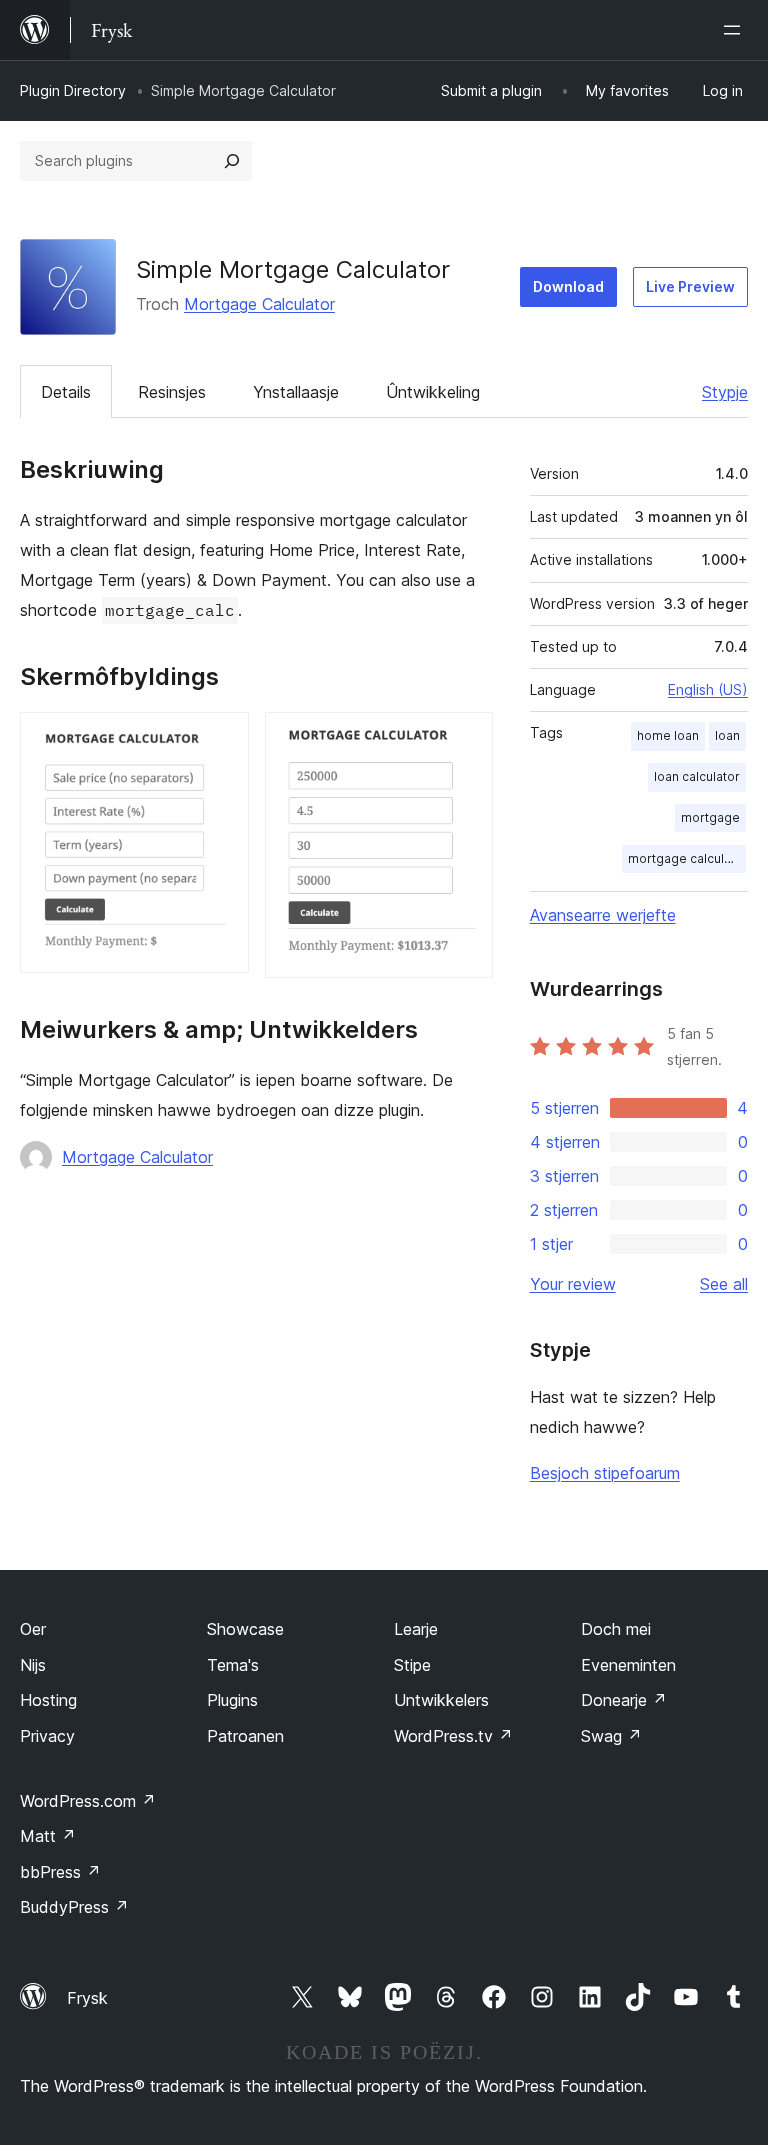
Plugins (232, 1700)
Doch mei (616, 1629)
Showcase (245, 1629)
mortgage (710, 817)
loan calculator (697, 776)
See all (724, 1284)
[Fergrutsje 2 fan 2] (466, 739)
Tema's (233, 1665)
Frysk (87, 1998)
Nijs (33, 1665)
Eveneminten (628, 1665)
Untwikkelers (441, 1700)
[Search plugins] (232, 161)
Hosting (48, 1700)
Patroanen (245, 1736)
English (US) (708, 689)
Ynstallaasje (296, 392)
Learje (416, 1629)
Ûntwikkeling (433, 392)
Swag (611, 1736)
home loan (668, 735)
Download (568, 286)
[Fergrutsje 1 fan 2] (222, 739)
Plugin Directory (73, 90)
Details (66, 392)
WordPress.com (88, 1801)
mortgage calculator (687, 858)
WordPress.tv (453, 1736)
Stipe (412, 1665)
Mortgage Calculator (259, 304)
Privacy (47, 1736)
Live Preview (690, 286)
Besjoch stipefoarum (605, 1473)
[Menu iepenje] (736, 30)
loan (727, 735)
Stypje (725, 392)
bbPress (60, 1872)
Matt (48, 1836)
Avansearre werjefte (603, 915)
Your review (573, 1284)
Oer (33, 1629)
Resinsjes (172, 392)
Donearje (624, 1700)
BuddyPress (74, 1907)
